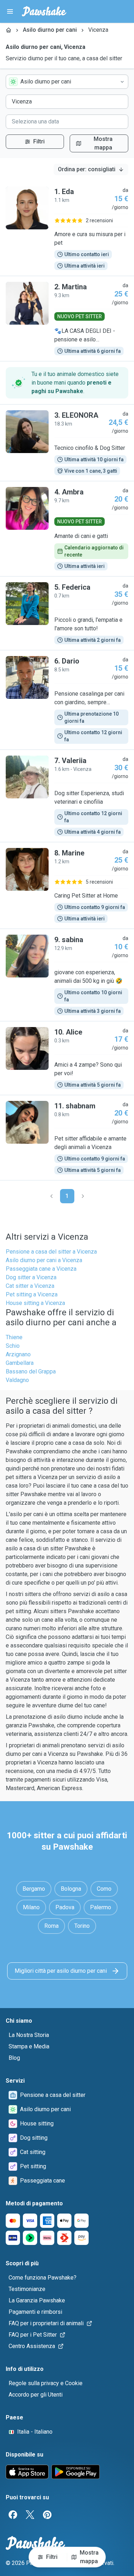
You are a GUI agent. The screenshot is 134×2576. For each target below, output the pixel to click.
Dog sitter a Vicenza (31, 1277)
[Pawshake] (44, 11)
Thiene (14, 1337)
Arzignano (18, 1354)
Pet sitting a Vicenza (32, 1294)
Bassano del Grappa (31, 1371)
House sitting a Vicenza (35, 1303)
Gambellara (20, 1363)
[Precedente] (51, 1196)
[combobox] (67, 82)
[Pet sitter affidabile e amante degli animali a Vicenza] (67, 1138)
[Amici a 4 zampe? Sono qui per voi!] (67, 1058)
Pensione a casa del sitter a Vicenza (51, 1252)
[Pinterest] (47, 2515)
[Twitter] (30, 2515)
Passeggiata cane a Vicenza (41, 1269)
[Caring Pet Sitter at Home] (67, 885)
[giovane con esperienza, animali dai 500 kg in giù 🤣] (67, 975)
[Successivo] (83, 1196)
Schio (13, 1346)
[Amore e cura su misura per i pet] (67, 228)
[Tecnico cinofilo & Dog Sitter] (67, 443)
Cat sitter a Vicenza (30, 1286)
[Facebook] (13, 2515)
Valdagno (17, 1380)
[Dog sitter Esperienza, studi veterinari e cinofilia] (67, 796)
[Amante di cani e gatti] (67, 529)
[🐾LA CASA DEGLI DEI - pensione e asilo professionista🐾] (67, 319)
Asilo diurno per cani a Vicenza (44, 1260)
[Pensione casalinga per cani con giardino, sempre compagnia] (67, 700)
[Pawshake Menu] (10, 11)
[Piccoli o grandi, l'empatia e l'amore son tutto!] (67, 613)
